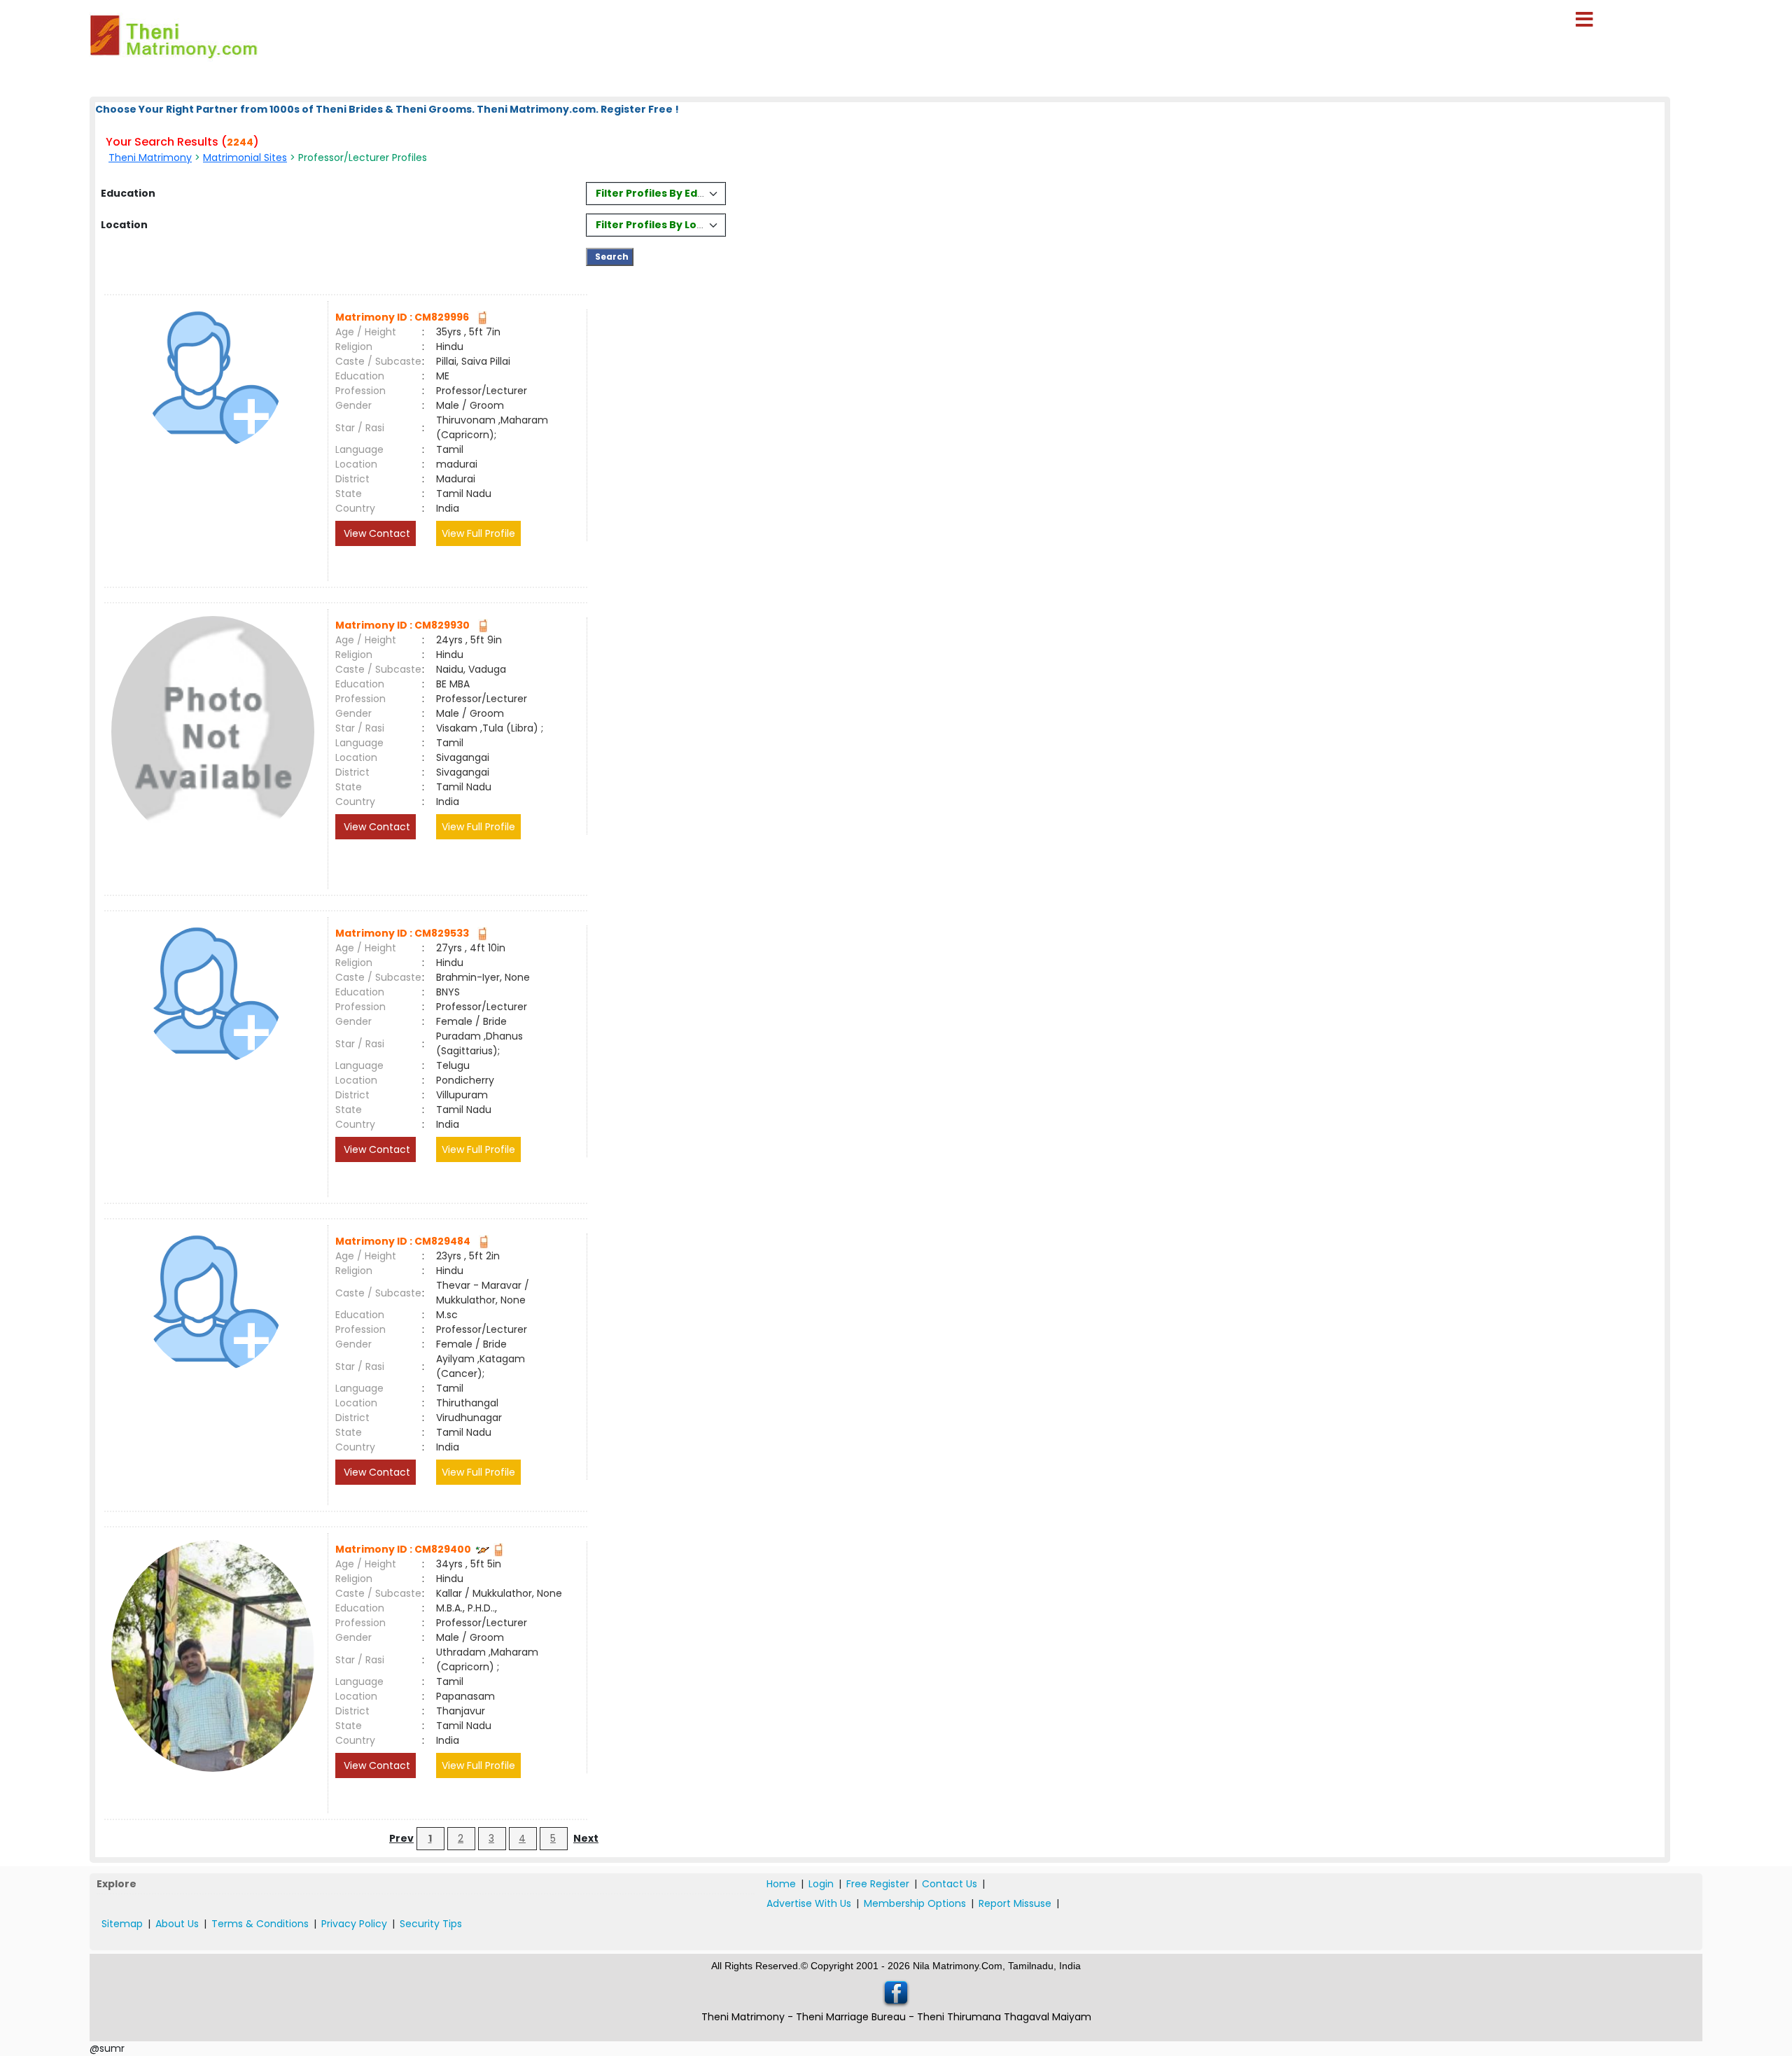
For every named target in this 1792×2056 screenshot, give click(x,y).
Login (821, 1884)
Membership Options (915, 1903)
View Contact (376, 533)
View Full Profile (478, 533)
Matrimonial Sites (245, 158)
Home (781, 1884)
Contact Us (950, 1884)
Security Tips (431, 1924)
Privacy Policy (354, 1924)
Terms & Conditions (260, 1924)
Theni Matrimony (150, 158)
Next (586, 1838)
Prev (401, 1838)
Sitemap (122, 1924)
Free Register (878, 1884)
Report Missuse (1015, 1903)
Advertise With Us (809, 1903)
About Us (177, 1924)
